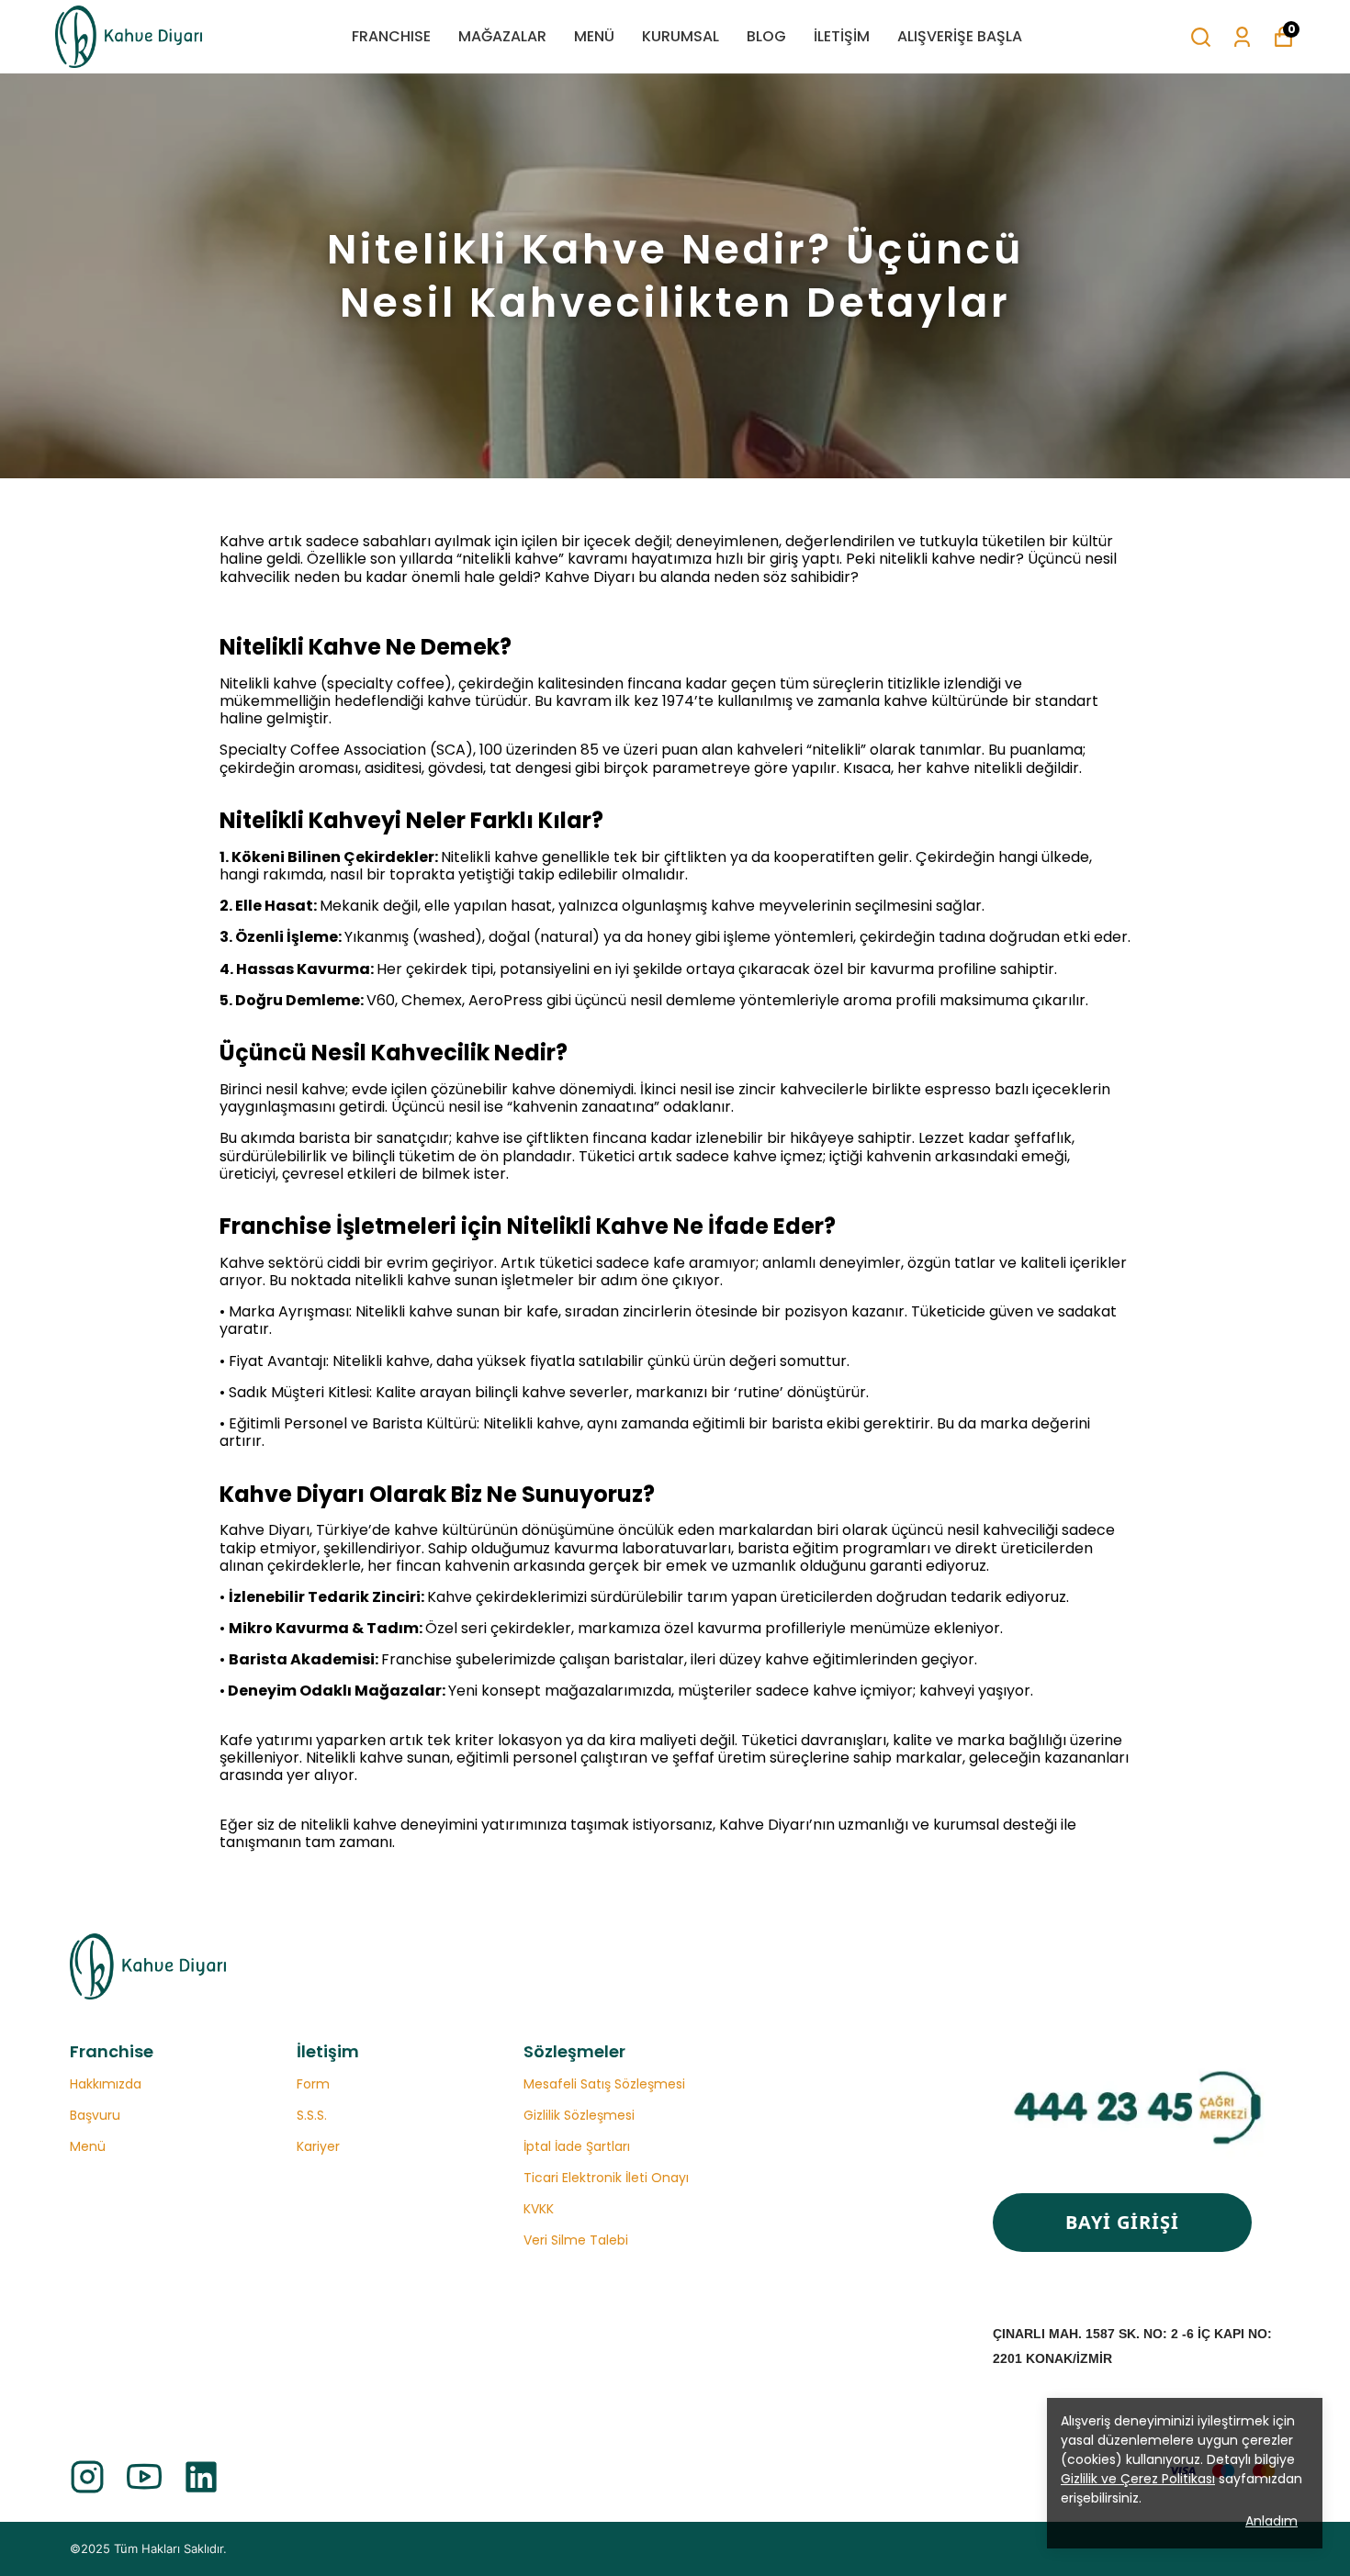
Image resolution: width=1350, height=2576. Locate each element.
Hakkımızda (106, 2084)
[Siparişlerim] (1242, 37)
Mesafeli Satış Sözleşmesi (604, 2084)
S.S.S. (312, 2115)
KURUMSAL (681, 36)
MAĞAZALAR (502, 36)
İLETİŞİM (842, 36)
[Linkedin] (201, 2477)
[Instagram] (87, 2477)
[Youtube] (144, 2477)
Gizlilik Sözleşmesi (579, 2115)
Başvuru (95, 2115)
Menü (88, 2146)
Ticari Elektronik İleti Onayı (606, 2178)
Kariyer (318, 2146)
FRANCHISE (391, 36)
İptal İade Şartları (577, 2146)
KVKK (539, 2209)
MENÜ (594, 36)
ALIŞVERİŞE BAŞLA (960, 36)
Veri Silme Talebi (576, 2240)
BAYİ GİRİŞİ (1122, 2222)
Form (313, 2084)
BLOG (766, 36)
